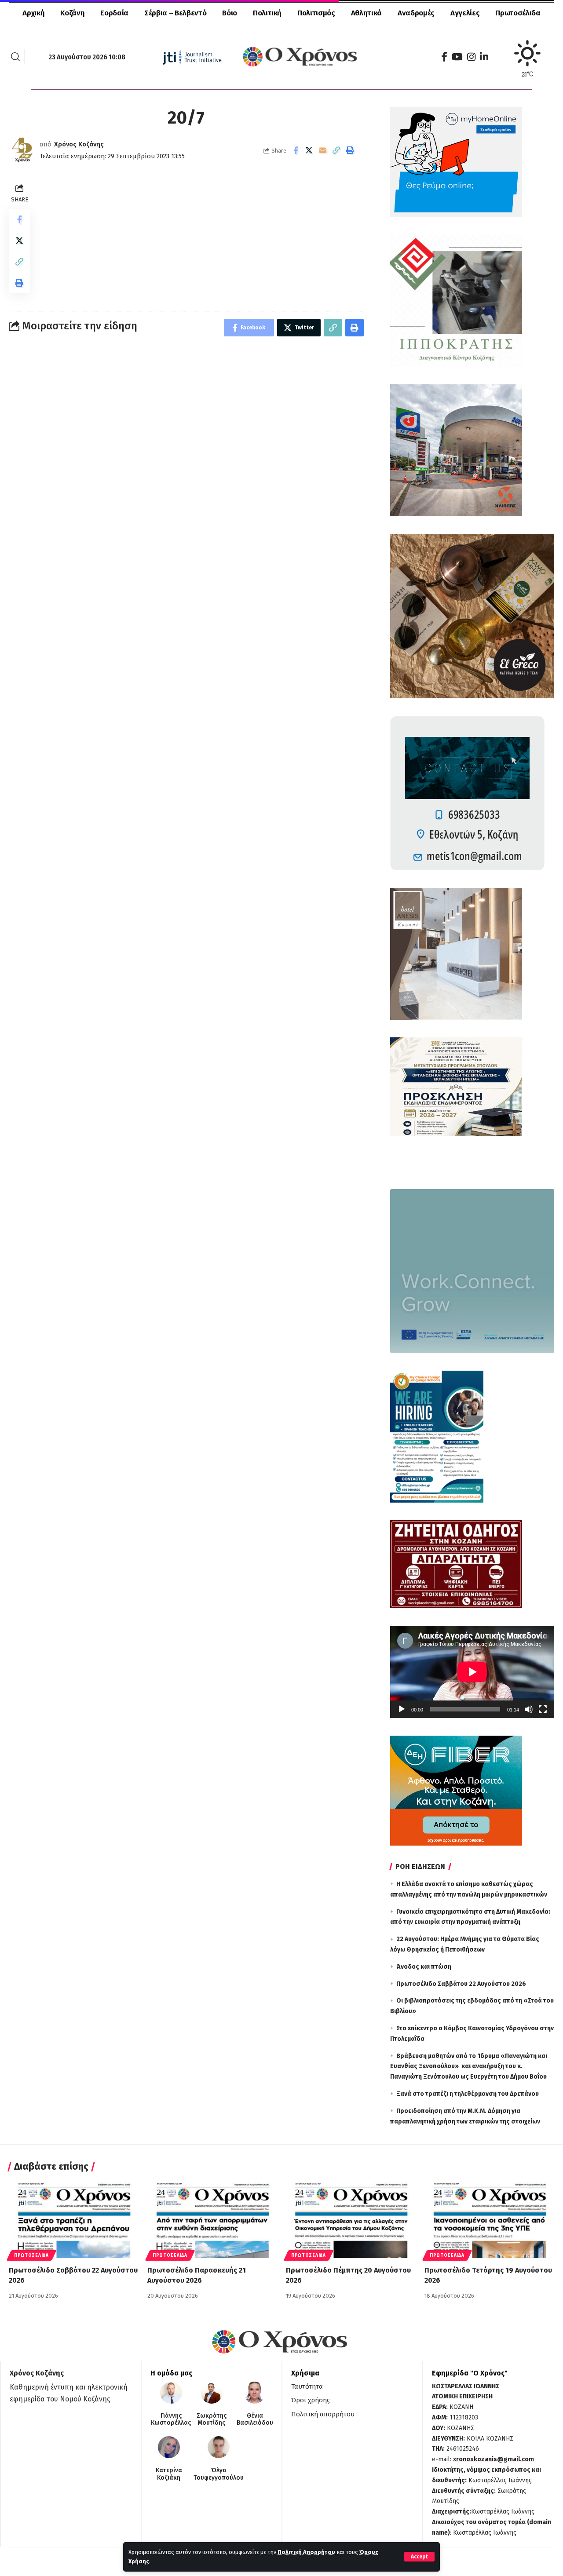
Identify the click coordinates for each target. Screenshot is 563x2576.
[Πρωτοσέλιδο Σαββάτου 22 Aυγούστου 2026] (74, 2219)
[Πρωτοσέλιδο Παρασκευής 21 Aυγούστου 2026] (212, 2219)
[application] (472, 1672)
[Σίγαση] (529, 1709)
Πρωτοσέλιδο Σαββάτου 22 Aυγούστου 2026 (461, 1984)
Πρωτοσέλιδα (31, 2255)
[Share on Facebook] (296, 150)
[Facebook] (444, 57)
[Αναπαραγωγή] (402, 1709)
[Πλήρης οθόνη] (543, 1709)
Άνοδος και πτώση (424, 1967)
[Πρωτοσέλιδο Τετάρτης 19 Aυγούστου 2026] (489, 2219)
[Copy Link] (336, 150)
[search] (15, 57)
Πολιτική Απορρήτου (306, 2552)
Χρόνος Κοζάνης (79, 144)
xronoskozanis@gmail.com (494, 2459)
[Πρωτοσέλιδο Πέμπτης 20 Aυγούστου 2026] (351, 2219)
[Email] (323, 150)
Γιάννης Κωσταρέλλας (171, 2420)
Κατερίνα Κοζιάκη (169, 2474)
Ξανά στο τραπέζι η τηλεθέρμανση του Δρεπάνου (468, 2094)
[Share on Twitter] (309, 150)
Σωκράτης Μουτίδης (212, 2420)
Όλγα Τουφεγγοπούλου (219, 2474)
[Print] (350, 150)
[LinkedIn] (484, 57)
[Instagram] (471, 57)
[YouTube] (457, 57)
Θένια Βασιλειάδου (255, 2420)
